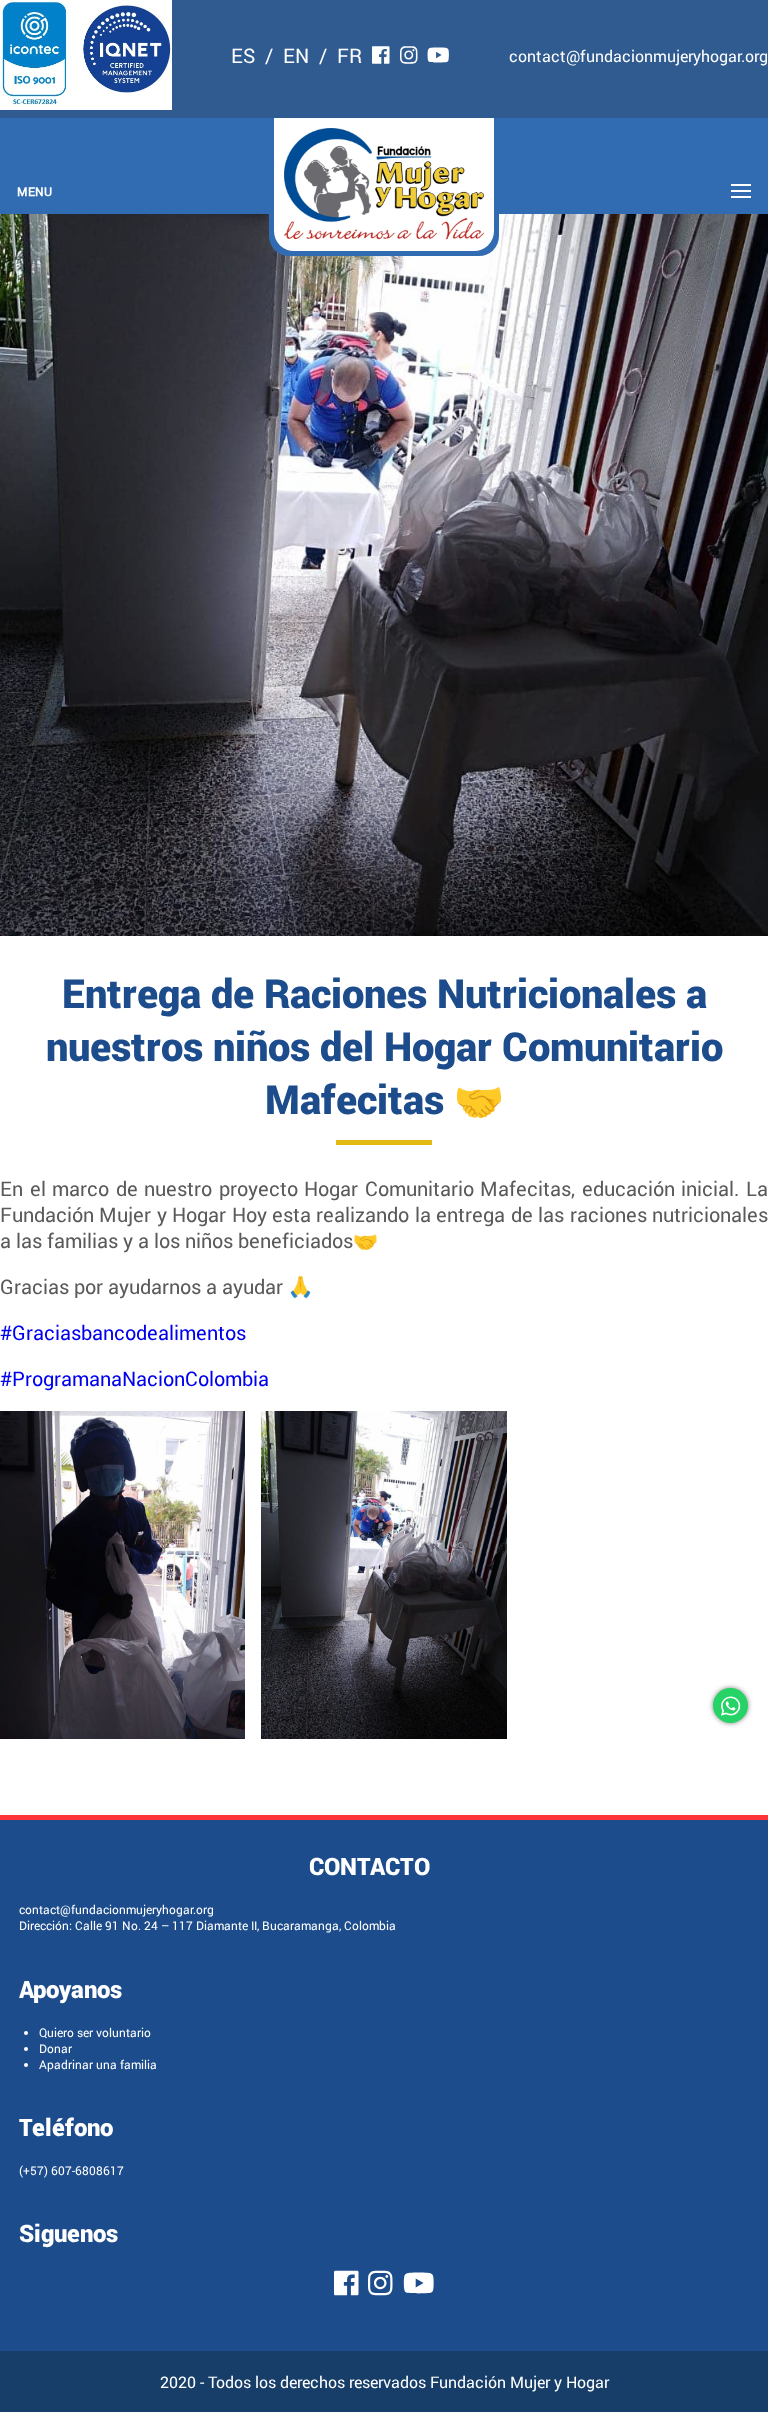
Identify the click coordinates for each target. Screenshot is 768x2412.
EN (296, 55)
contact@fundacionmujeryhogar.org (638, 55)
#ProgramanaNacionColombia (134, 1378)
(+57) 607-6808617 (71, 2170)
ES (243, 55)
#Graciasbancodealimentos (123, 1332)
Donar (55, 2048)
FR (349, 55)
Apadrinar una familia (98, 2064)
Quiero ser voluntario (95, 2032)
